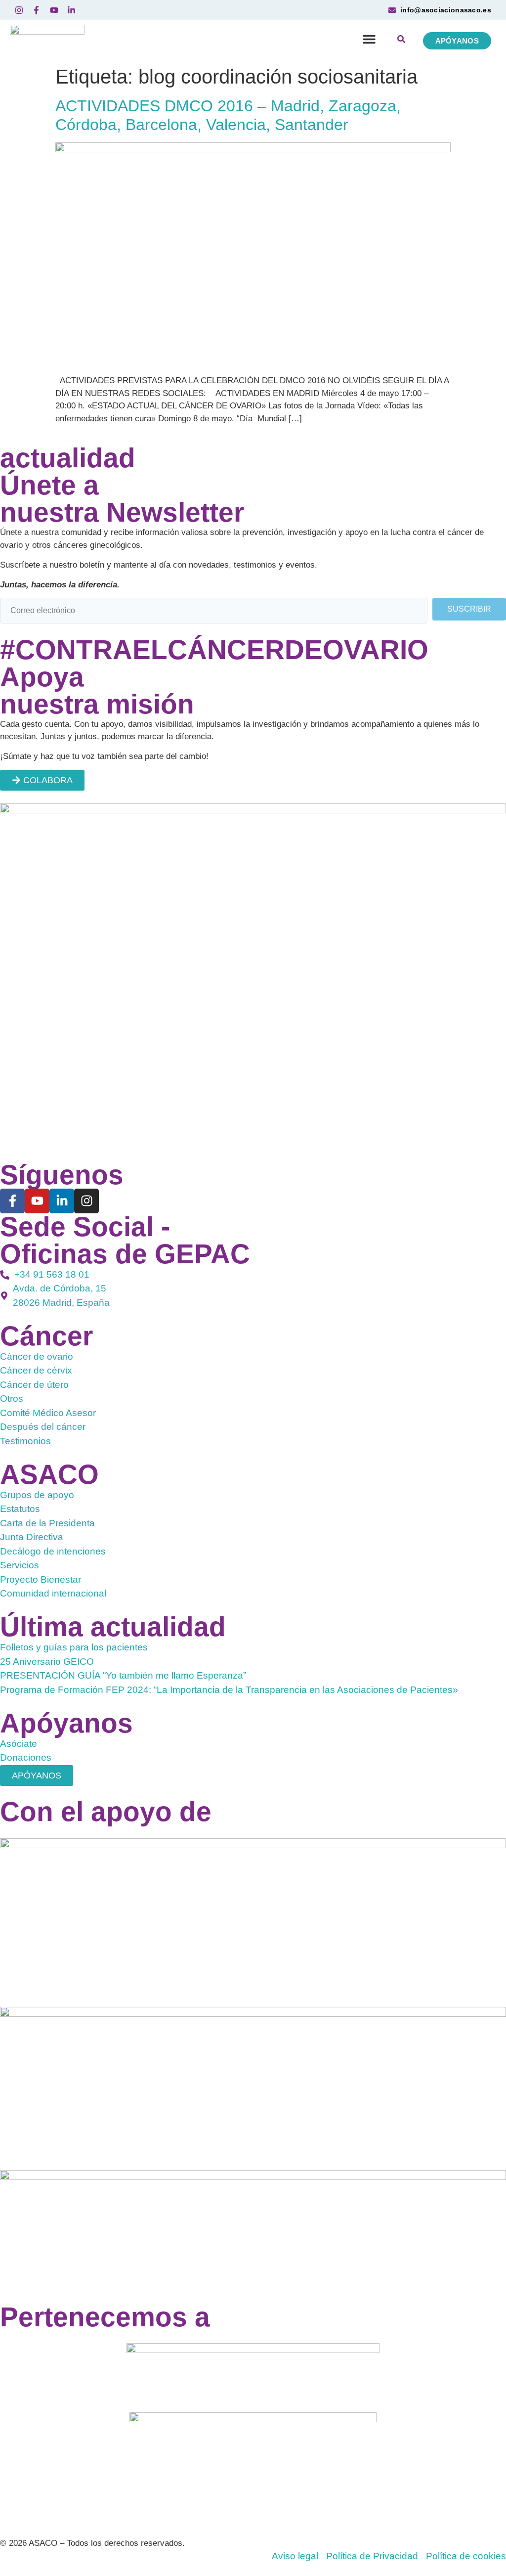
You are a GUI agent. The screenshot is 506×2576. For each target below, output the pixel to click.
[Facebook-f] (12, 1201)
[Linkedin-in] (62, 1201)
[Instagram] (86, 1201)
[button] (369, 39)
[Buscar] (401, 41)
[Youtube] (37, 1201)
